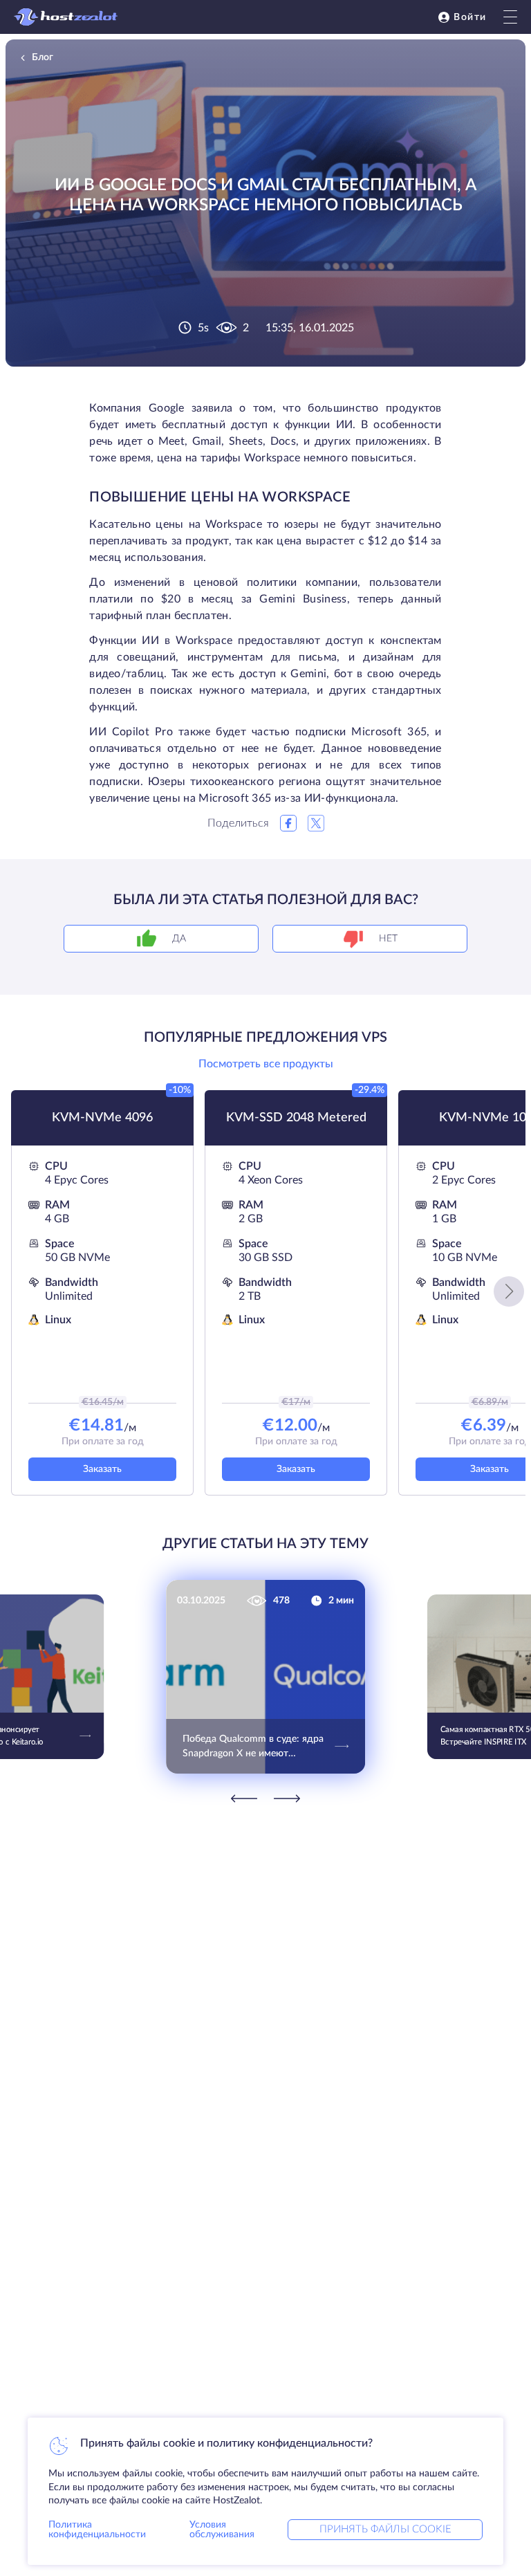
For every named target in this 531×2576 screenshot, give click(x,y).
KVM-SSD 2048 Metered (296, 1118)
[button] (509, 1291)
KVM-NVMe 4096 (102, 1118)
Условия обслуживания (222, 2530)
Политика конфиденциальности (97, 2530)
